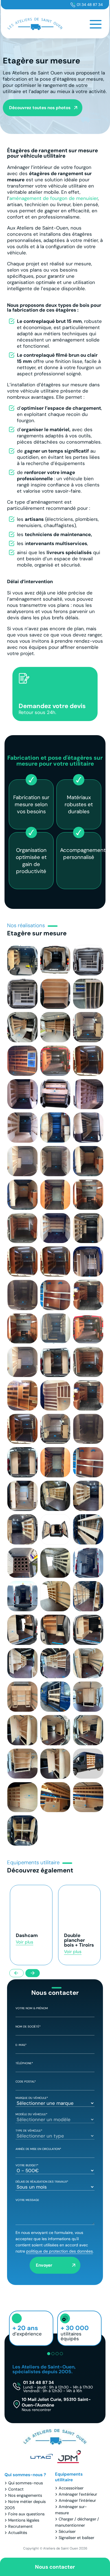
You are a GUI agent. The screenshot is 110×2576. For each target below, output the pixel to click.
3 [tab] (57, 2354)
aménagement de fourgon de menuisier (54, 198)
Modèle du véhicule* (31, 2114)
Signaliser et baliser (76, 2538)
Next (33, 1973)
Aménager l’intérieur (77, 2500)
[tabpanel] (31, 2328)
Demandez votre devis (52, 709)
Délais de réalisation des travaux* (42, 2182)
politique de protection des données (60, 2251)
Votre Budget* (27, 2165)
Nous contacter (55, 2567)
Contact (16, 2489)
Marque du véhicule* (32, 2098)
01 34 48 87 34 (90, 5)
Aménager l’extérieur (78, 2494)
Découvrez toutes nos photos (40, 108)
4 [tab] (61, 2354)
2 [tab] (53, 2354)
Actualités (18, 2533)
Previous (16, 1973)
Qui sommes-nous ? (25, 2475)
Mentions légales (24, 2520)
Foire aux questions (26, 2514)
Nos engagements (25, 2495)
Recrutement (20, 2526)
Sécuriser (67, 2531)
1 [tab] (49, 2354)
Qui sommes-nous (26, 2483)
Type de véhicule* (29, 2131)
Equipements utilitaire (69, 2477)
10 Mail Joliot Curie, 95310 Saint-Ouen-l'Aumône (56, 2404)
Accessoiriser (71, 2488)
